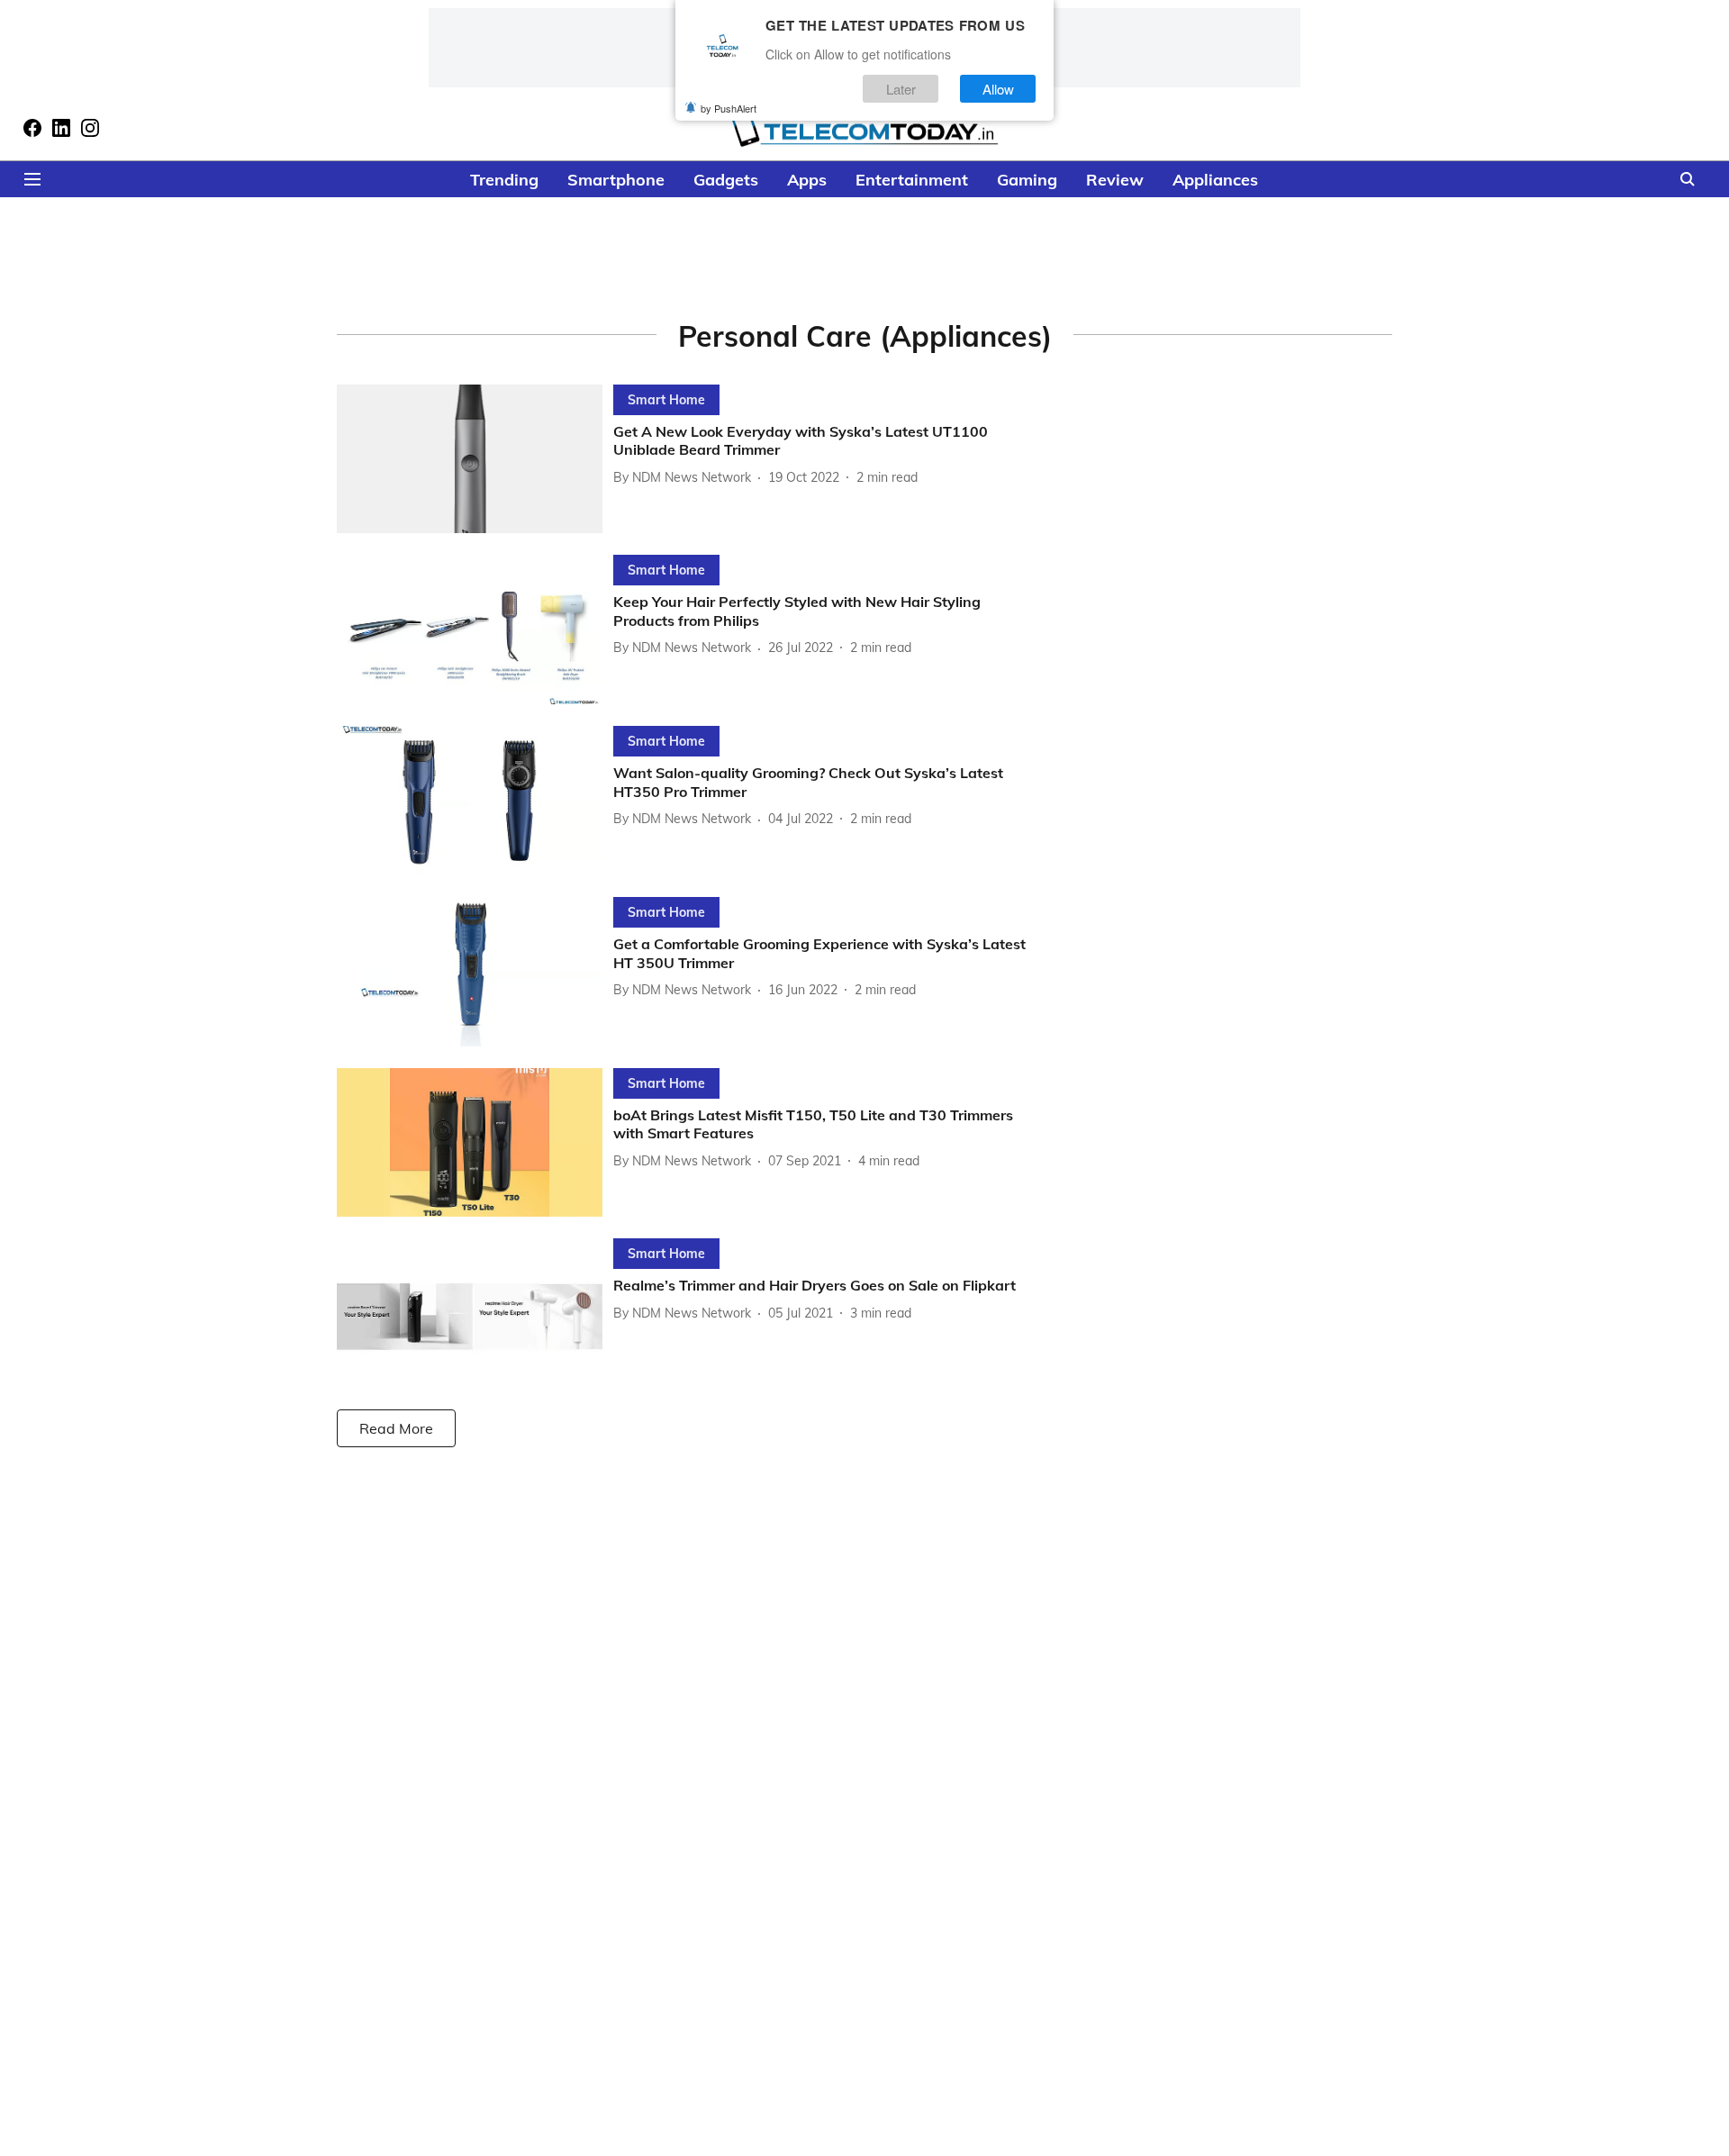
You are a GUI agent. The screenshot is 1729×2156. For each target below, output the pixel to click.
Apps (807, 180)
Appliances (1215, 180)
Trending (504, 180)
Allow (998, 89)
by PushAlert (729, 108)
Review (1115, 180)
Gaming (1027, 180)
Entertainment (912, 180)
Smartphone (616, 180)
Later (901, 89)
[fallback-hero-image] (475, 459)
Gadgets (726, 180)
